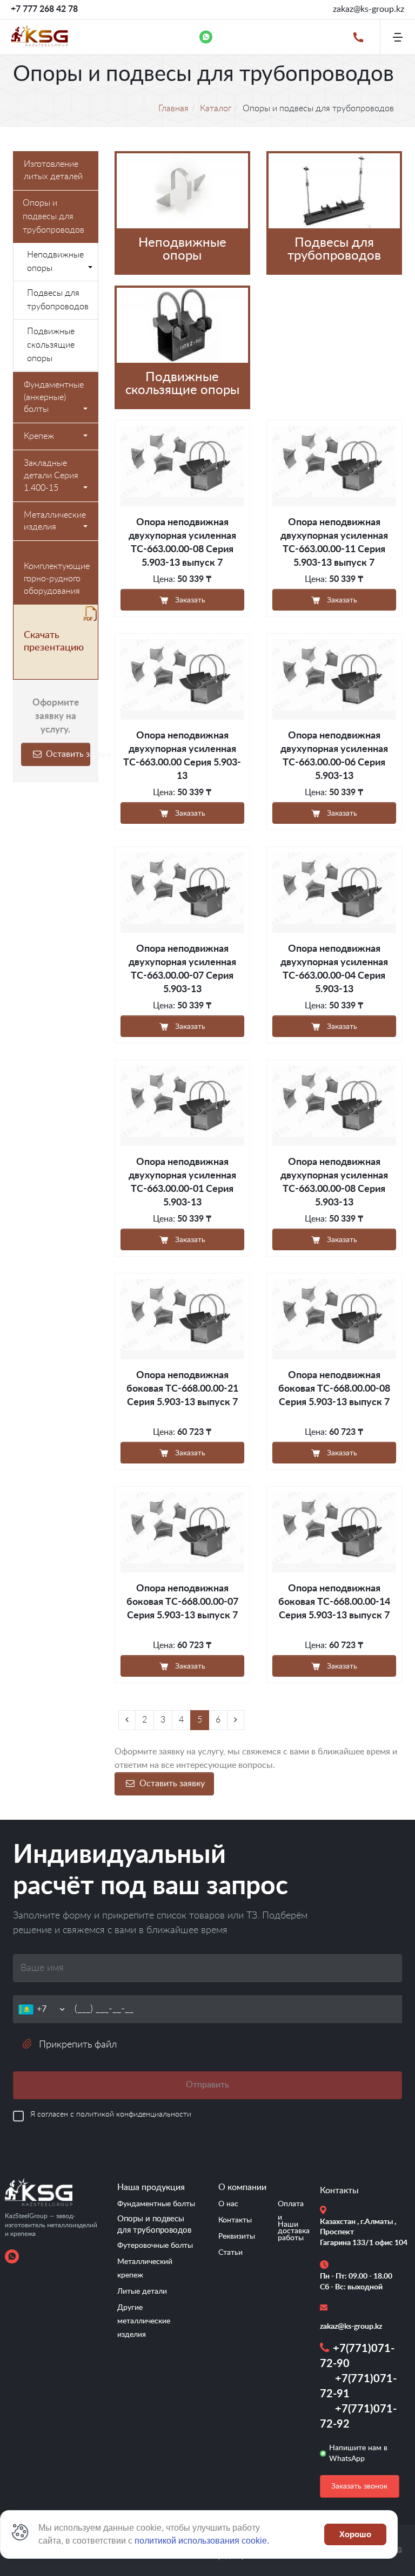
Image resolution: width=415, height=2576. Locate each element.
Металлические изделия (55, 521)
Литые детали (142, 2292)
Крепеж (39, 436)
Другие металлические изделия (144, 2321)
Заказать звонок (359, 2486)
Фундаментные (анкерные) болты (54, 397)
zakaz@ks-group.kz (369, 9)
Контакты (235, 2220)
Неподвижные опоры (55, 262)
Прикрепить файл (78, 2045)
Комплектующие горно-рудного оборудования (57, 579)
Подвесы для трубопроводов (58, 300)
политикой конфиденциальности (134, 2114)
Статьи (230, 2253)
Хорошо (355, 2534)
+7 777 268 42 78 (44, 9)
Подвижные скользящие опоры (51, 345)
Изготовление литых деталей (53, 170)
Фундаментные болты (156, 2204)
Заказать (189, 600)
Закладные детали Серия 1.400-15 (51, 476)
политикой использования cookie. (202, 2541)
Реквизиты (237, 2236)
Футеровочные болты (155, 2246)
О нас (228, 2204)
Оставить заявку (67, 754)
